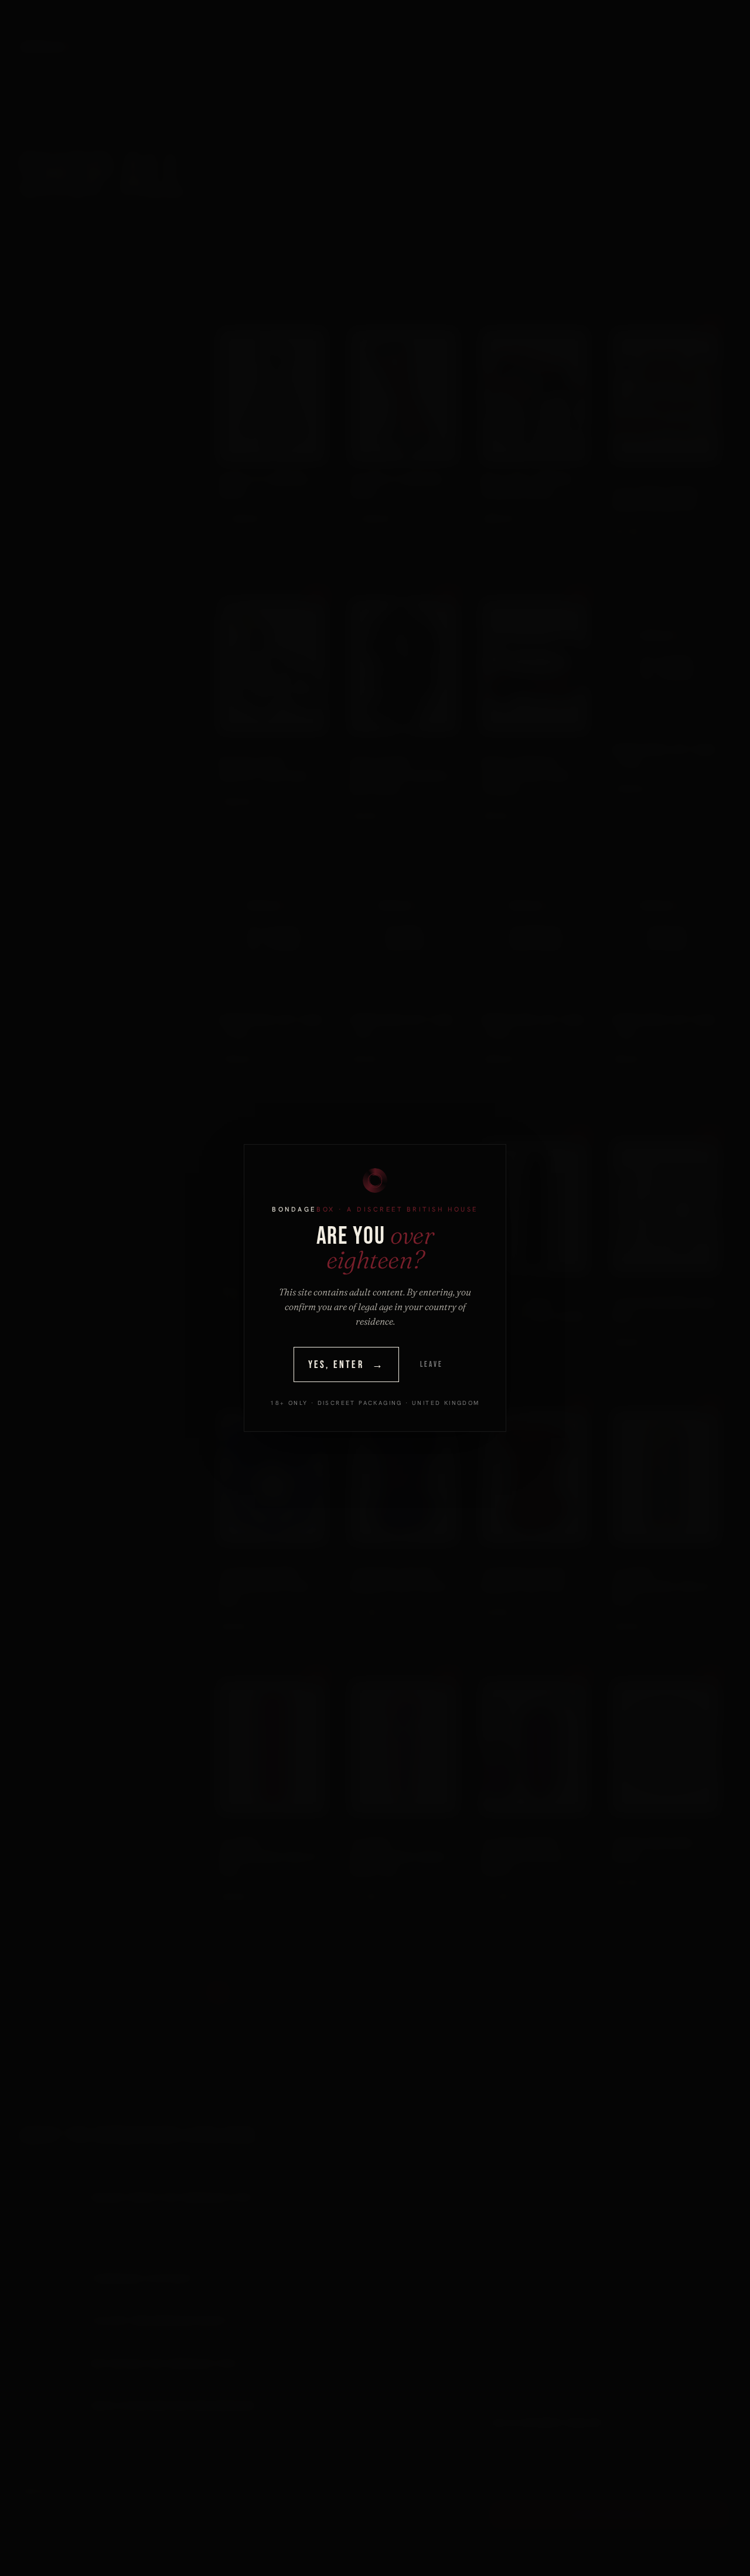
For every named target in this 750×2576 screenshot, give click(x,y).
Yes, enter (347, 1365)
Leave (431, 1364)
